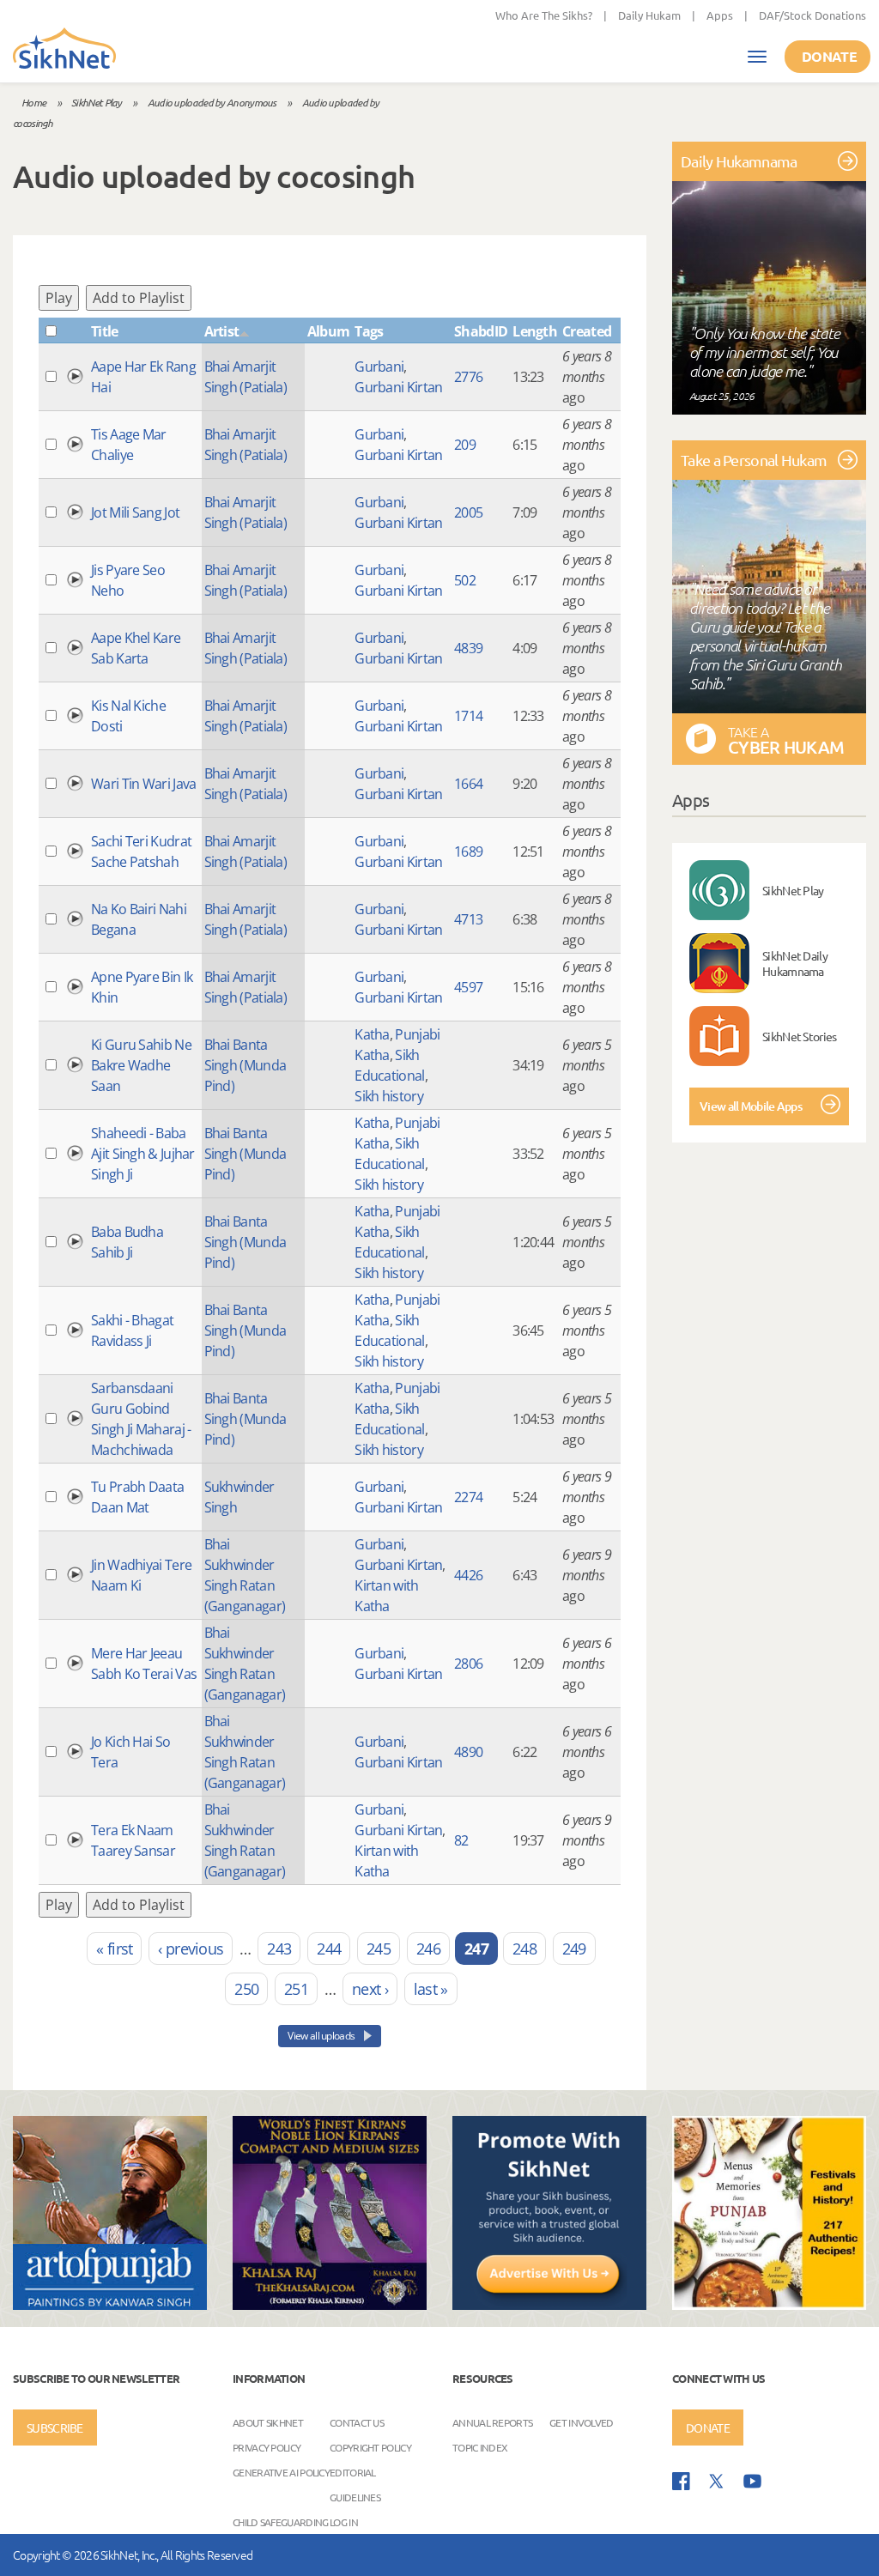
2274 (468, 1497)
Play (59, 298)
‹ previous (191, 1949)
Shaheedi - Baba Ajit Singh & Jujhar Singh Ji (143, 1154)
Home (33, 102)
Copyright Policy (370, 2447)
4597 (468, 987)
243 (279, 1949)
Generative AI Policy (281, 2472)
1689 (468, 852)
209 (465, 445)
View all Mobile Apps (751, 1106)
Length (535, 331)
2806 (468, 1664)
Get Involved (582, 2422)
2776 (468, 377)
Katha (372, 1034)
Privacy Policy (267, 2447)
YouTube (752, 2481)
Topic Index (480, 2447)
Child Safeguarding (280, 2522)
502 (465, 580)
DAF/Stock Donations (812, 15)
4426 (468, 1575)
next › (370, 1989)
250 (246, 1989)
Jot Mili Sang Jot (135, 512)
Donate (829, 56)
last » (431, 1989)
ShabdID (481, 331)
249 (574, 1949)
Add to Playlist (139, 298)
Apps (720, 15)
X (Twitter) (717, 2482)
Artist (222, 331)
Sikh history (389, 1096)
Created (587, 331)
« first (114, 1949)
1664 (468, 784)
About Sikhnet (268, 2422)
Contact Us (357, 2422)
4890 (468, 1752)
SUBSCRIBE (55, 2428)
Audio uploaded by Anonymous (212, 102)
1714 (468, 716)
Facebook (681, 2481)
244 (329, 1949)
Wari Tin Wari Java (143, 784)
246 (428, 1949)
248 (524, 1949)
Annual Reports (492, 2422)
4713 (468, 919)
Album (329, 331)
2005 (468, 512)
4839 (468, 648)
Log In (344, 2522)
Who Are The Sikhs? (544, 15)
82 (461, 1840)
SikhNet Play (97, 102)
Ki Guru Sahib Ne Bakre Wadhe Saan (141, 1065)
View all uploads (322, 2036)
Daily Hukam (649, 15)
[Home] (64, 50)
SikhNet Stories (800, 1036)
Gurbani (379, 367)
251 (296, 1989)
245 (379, 1949)
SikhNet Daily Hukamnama (795, 963)
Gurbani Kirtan (398, 387)
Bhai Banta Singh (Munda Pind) (246, 1065)
